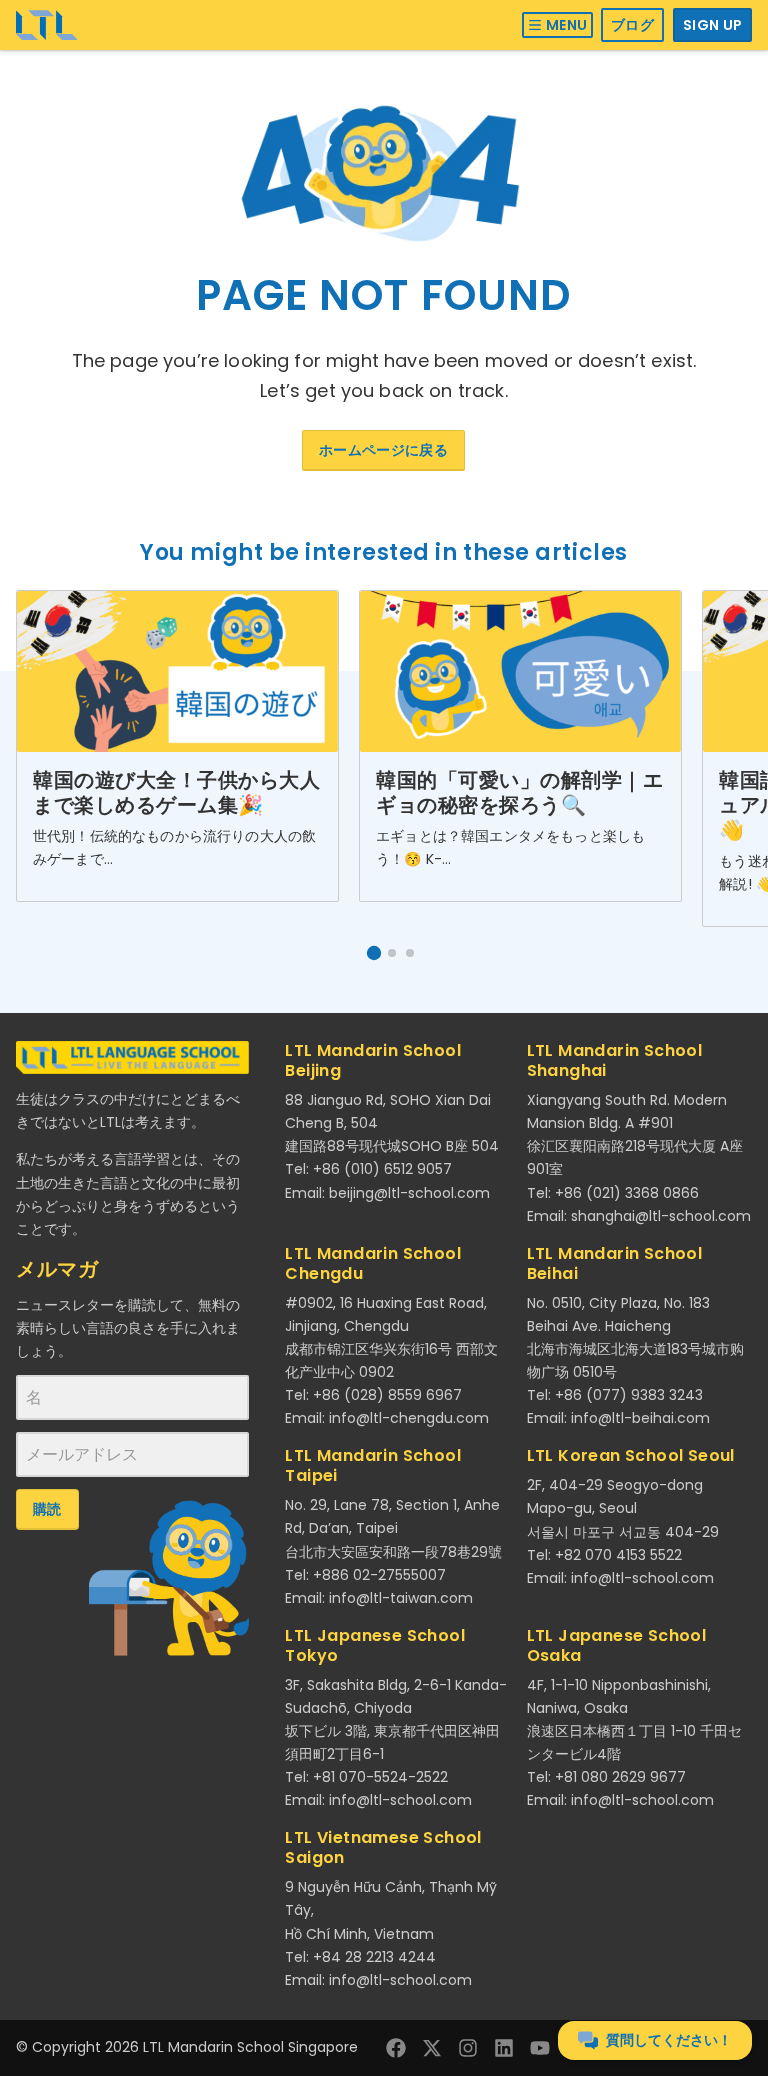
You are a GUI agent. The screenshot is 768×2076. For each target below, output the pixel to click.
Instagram (468, 2048)
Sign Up (712, 25)
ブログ (632, 25)
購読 (47, 1509)
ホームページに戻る (383, 450)
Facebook (396, 2048)
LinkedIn (504, 2048)
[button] (374, 953)
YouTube (540, 2048)
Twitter (432, 2048)
